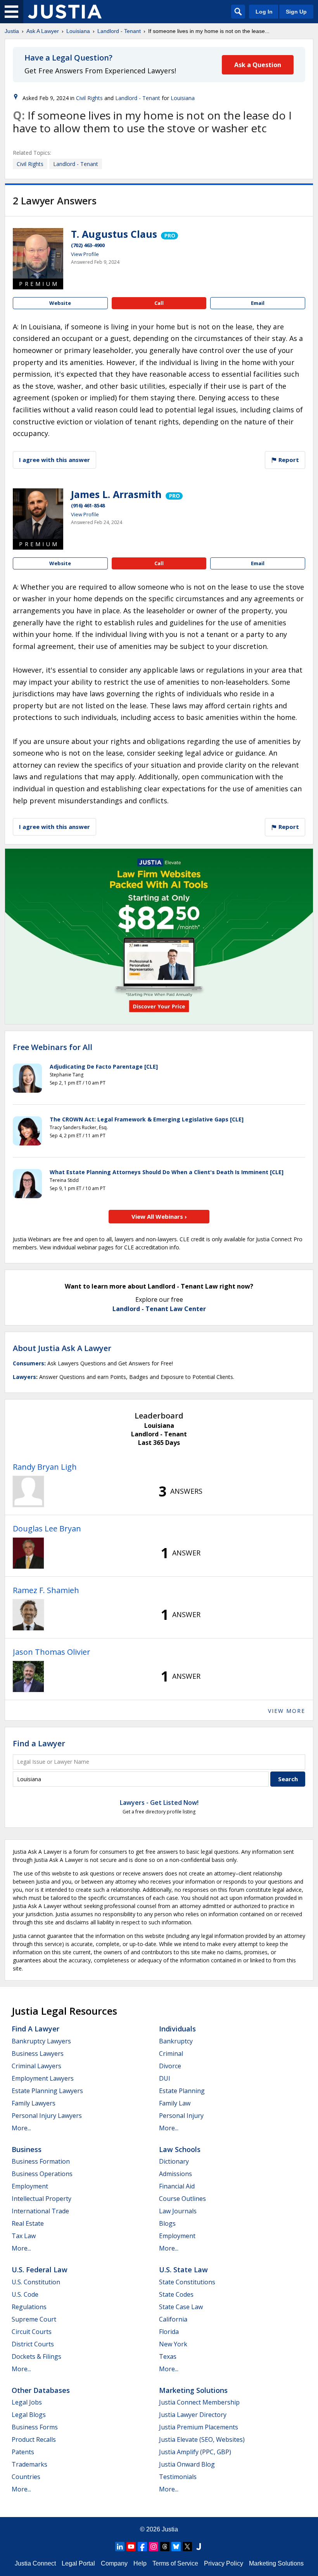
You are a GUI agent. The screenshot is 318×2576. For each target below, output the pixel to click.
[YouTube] (131, 2547)
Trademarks (29, 2464)
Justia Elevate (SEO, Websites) (202, 2439)
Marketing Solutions (193, 2390)
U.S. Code (25, 2294)
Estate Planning (182, 2091)
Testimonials (178, 2477)
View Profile (85, 254)
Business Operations (42, 2174)
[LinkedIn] (120, 2547)
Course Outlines (182, 2199)
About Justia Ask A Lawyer (62, 1348)
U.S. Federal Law (40, 2270)
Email (258, 303)
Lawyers (24, 1377)
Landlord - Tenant (119, 31)
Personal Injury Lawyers (47, 2116)
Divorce (170, 2066)
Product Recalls (34, 2439)
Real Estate (28, 2223)
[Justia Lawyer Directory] (199, 2547)
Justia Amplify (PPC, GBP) (195, 2452)
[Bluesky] (176, 2547)
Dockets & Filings (36, 2356)
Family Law (175, 2103)
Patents (23, 2452)
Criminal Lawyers (36, 2066)
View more (287, 1711)
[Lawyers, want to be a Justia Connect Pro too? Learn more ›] (169, 234)
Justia (12, 31)
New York (173, 2344)
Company (114, 2563)
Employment (30, 2186)
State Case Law (181, 2307)
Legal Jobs (27, 2402)
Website (60, 303)
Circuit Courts (32, 2332)
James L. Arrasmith (116, 494)
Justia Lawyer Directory (193, 2415)
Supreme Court (34, 2319)
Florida (169, 2332)
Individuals (177, 2029)
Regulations (29, 2307)
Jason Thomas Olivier (52, 1652)
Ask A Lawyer (43, 31)
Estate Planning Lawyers (47, 2091)
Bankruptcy (176, 2041)
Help (140, 2563)
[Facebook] (142, 2547)
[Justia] (65, 12)
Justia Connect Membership (199, 2402)
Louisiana (78, 31)
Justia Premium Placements (199, 2427)
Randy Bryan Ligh (45, 1467)
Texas (168, 2356)
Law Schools (180, 2149)
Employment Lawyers (43, 2078)
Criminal (171, 2054)
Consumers (29, 1363)
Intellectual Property (41, 2199)
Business (27, 2149)
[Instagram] (154, 2547)
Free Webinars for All (53, 1047)
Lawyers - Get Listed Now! (159, 1803)
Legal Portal (78, 2563)
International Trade (40, 2211)
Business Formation (41, 2161)
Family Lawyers (34, 2103)
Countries (26, 2477)
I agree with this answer (54, 460)
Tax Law (24, 2236)
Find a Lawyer (39, 1743)
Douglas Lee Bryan (47, 1528)
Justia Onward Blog (187, 2464)
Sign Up (296, 12)
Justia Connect (35, 2563)
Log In (264, 12)
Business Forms (35, 2427)
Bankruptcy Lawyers (41, 2041)
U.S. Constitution (36, 2282)
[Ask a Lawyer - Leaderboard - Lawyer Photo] (28, 1491)
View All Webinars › (159, 1216)
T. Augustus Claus (114, 234)
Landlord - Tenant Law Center (159, 1309)
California (173, 2319)
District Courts (33, 2344)
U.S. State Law (183, 2270)
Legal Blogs (29, 2415)
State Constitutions (187, 2282)
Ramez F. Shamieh (46, 1590)
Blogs (167, 2223)
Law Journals (178, 2211)
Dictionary (174, 2161)
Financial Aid (177, 2186)
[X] (187, 2547)
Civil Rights (89, 98)
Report (288, 460)
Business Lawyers (38, 2054)
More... (21, 2128)
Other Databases (41, 2390)
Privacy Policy (224, 2563)
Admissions (175, 2174)
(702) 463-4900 (88, 245)
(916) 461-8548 (88, 505)
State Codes (176, 2294)
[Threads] (165, 2547)
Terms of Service (175, 2563)
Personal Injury (181, 2116)
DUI (165, 2078)
